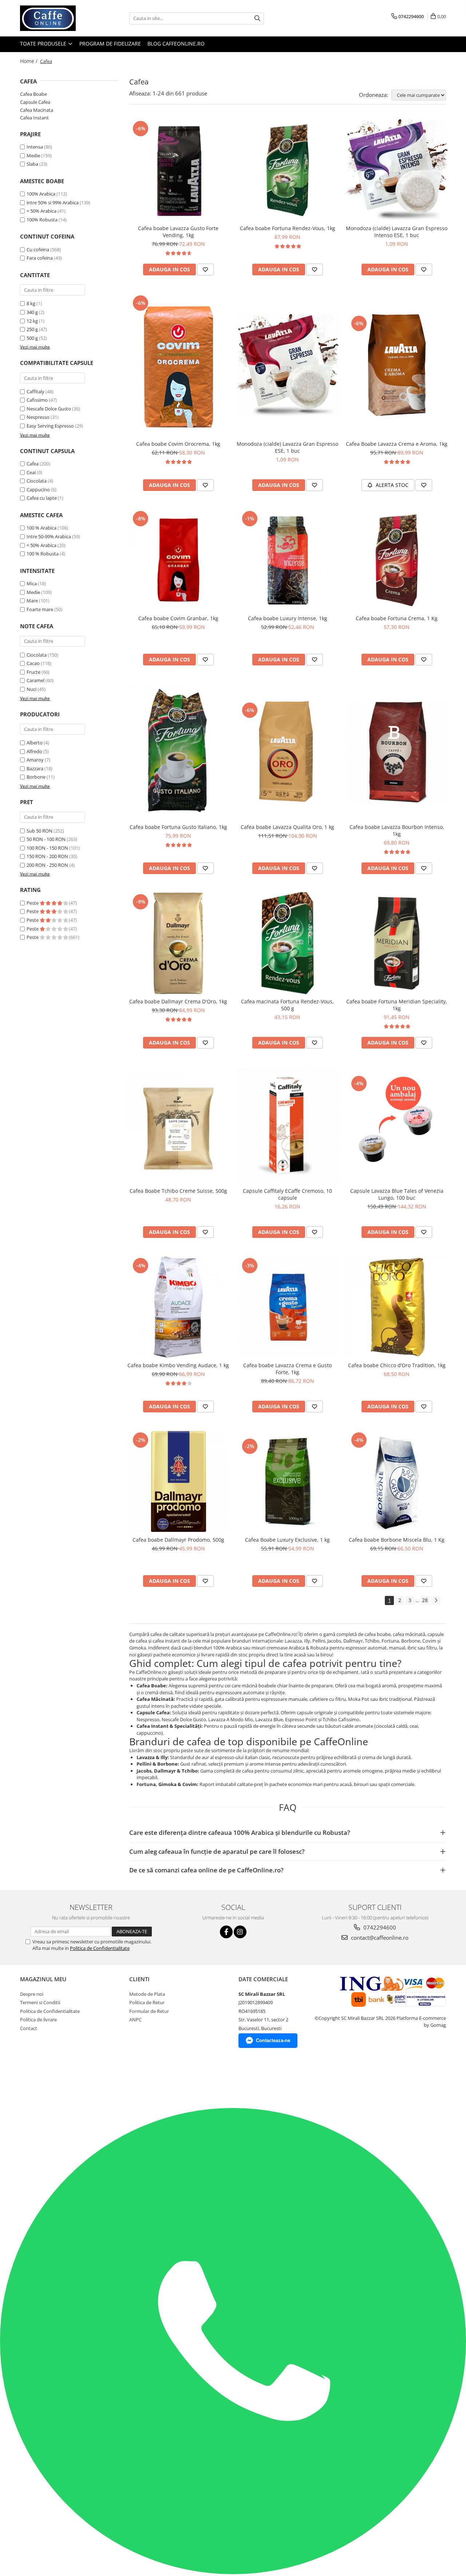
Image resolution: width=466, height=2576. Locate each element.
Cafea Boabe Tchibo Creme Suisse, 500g (178, 1191)
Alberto (35, 743)
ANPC (135, 2019)
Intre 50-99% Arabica (49, 536)
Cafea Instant (34, 118)
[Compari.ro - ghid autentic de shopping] (35, 2080)
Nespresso (38, 417)
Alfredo (34, 751)
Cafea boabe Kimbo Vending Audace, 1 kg (178, 1365)
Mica (32, 583)
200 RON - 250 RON (47, 865)
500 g (32, 338)
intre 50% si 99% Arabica (53, 202)
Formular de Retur (149, 2011)
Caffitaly (35, 392)
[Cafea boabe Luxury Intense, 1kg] (288, 560)
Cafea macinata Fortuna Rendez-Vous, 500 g (287, 1005)
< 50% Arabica (42, 211)
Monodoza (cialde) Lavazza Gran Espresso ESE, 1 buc (287, 447)
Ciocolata (37, 481)
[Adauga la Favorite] (205, 270)
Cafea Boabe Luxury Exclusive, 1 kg (287, 1540)
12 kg (32, 321)
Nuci (31, 689)
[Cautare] (257, 18)
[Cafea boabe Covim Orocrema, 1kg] (178, 365)
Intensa (35, 147)
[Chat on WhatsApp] (233, 2572)
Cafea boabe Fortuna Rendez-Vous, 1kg (288, 228)
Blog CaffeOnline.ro (176, 44)
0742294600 (379, 1927)
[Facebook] (226, 1932)
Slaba (32, 164)
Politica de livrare (38, 2019)
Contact (29, 2028)
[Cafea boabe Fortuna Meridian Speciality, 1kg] (397, 943)
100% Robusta (42, 220)
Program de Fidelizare (110, 44)
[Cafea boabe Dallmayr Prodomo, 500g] (178, 1482)
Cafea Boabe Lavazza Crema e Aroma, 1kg (397, 444)
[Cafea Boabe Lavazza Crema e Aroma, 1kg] (397, 365)
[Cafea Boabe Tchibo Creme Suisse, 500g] (178, 1125)
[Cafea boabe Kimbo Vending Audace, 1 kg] (178, 1307)
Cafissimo (37, 400)
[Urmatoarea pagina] (436, 1600)
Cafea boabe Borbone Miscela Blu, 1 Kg (397, 1540)
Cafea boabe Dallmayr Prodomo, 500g (178, 1540)
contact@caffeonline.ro (379, 1938)
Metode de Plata (147, 1994)
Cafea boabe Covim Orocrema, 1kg (178, 444)
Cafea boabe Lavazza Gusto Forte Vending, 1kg (178, 232)
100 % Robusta (43, 554)
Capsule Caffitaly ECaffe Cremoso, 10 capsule (287, 1194)
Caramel (35, 680)
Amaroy (35, 760)
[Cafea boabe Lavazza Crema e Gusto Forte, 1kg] (288, 1307)
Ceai (31, 472)
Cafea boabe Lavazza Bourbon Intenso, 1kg (397, 830)
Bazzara (35, 768)
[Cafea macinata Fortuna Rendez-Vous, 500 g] (288, 943)
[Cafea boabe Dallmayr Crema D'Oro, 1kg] (178, 943)
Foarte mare (40, 609)
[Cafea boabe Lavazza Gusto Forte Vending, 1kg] (178, 170)
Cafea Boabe (33, 94)
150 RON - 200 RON (47, 856)
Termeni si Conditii (40, 2002)
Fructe (33, 672)
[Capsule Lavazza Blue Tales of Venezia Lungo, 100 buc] (397, 1125)
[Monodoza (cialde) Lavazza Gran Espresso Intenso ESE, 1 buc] (397, 170)
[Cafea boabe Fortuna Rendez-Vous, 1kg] (288, 170)
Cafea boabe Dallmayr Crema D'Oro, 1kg (178, 1001)
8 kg (31, 303)
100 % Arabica (42, 528)
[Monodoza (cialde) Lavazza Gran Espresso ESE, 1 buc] (288, 365)
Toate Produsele (44, 44)
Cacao (33, 663)
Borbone (36, 777)
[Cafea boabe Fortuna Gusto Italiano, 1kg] (178, 752)
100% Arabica (41, 194)
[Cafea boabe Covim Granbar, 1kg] (178, 560)
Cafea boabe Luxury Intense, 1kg (288, 618)
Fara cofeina (40, 258)
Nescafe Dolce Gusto (49, 409)
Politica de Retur (147, 2002)
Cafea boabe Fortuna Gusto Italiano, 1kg (178, 827)
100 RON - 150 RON (47, 848)
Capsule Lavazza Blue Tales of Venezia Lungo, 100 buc (397, 1194)
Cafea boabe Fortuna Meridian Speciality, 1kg (397, 1005)
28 (425, 1600)
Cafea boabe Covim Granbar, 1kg (178, 618)
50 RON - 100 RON (46, 839)
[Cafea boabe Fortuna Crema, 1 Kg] (397, 560)
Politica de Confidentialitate (100, 1948)
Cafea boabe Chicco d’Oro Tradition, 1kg (397, 1365)
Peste (33, 903)
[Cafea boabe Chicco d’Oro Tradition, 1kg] (397, 1307)
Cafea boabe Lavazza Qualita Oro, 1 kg (287, 827)
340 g (32, 312)
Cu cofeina (38, 249)
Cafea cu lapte (42, 498)
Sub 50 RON (40, 831)
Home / (29, 61)
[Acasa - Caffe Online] (56, 18)
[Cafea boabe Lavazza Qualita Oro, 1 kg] (288, 752)
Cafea (33, 464)
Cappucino (38, 489)
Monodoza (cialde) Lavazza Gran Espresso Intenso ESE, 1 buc (397, 232)
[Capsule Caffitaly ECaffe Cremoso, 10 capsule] (288, 1125)
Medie (33, 156)
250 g (32, 329)
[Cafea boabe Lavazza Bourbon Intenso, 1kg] (397, 752)
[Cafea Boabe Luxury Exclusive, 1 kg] (288, 1482)
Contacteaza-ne (273, 2040)
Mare (32, 601)
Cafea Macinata (37, 110)
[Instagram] (240, 1932)
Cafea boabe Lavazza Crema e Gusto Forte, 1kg (287, 1369)
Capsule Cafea (35, 102)
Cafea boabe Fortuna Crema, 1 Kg (397, 618)
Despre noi (32, 1994)
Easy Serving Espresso (50, 426)
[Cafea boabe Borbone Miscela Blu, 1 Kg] (397, 1482)
